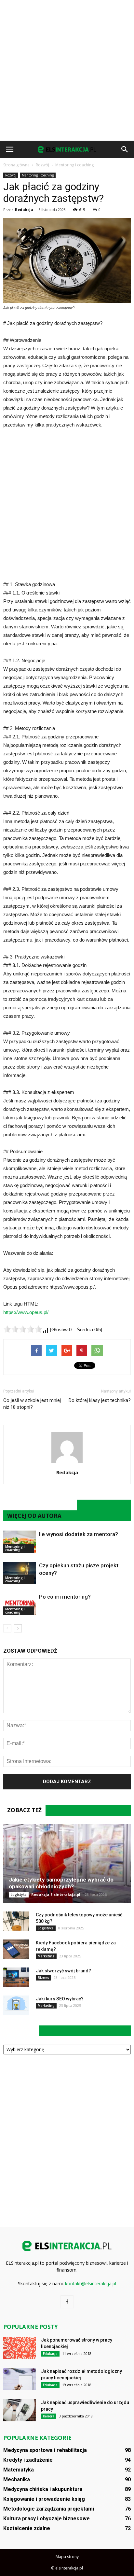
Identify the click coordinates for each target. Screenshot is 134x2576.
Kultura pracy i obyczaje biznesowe (47, 2519)
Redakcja (24, 210)
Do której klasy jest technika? (100, 1400)
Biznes (43, 1978)
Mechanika (17, 2479)
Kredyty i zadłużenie (28, 2460)
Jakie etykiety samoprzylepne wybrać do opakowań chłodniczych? (61, 1883)
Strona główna (16, 165)
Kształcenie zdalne (27, 2528)
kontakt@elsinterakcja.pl (91, 2283)
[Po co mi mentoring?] (20, 1604)
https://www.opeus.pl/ (26, 1312)
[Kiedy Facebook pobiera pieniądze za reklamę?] (16, 1949)
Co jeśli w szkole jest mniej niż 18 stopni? (32, 1404)
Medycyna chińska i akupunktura (43, 2489)
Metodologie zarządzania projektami (49, 2509)
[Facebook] (67, 2302)
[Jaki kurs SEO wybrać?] (16, 2005)
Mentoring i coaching (38, 175)
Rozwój (11, 175)
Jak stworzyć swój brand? (63, 1971)
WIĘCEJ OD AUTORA (34, 1516)
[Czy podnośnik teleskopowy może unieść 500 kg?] (16, 1921)
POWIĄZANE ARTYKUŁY (40, 1505)
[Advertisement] (67, 70)
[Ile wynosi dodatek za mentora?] (20, 1542)
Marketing (46, 1956)
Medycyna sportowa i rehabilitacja (45, 2450)
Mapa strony (67, 2557)
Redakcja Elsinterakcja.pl (56, 1894)
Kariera (49, 2416)
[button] (125, 149)
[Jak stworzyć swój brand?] (16, 1977)
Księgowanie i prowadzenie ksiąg (44, 2499)
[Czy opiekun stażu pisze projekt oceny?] (20, 1573)
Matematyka (19, 2470)
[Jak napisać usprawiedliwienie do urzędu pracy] (20, 2410)
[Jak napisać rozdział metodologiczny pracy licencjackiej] (20, 2379)
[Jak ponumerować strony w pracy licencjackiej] (20, 2348)
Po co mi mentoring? (65, 1597)
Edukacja (50, 2354)
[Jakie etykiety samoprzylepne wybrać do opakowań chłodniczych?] (67, 1864)
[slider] (23, 1329)
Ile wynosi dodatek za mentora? (79, 1534)
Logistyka (19, 1895)
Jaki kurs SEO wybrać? (60, 1999)
